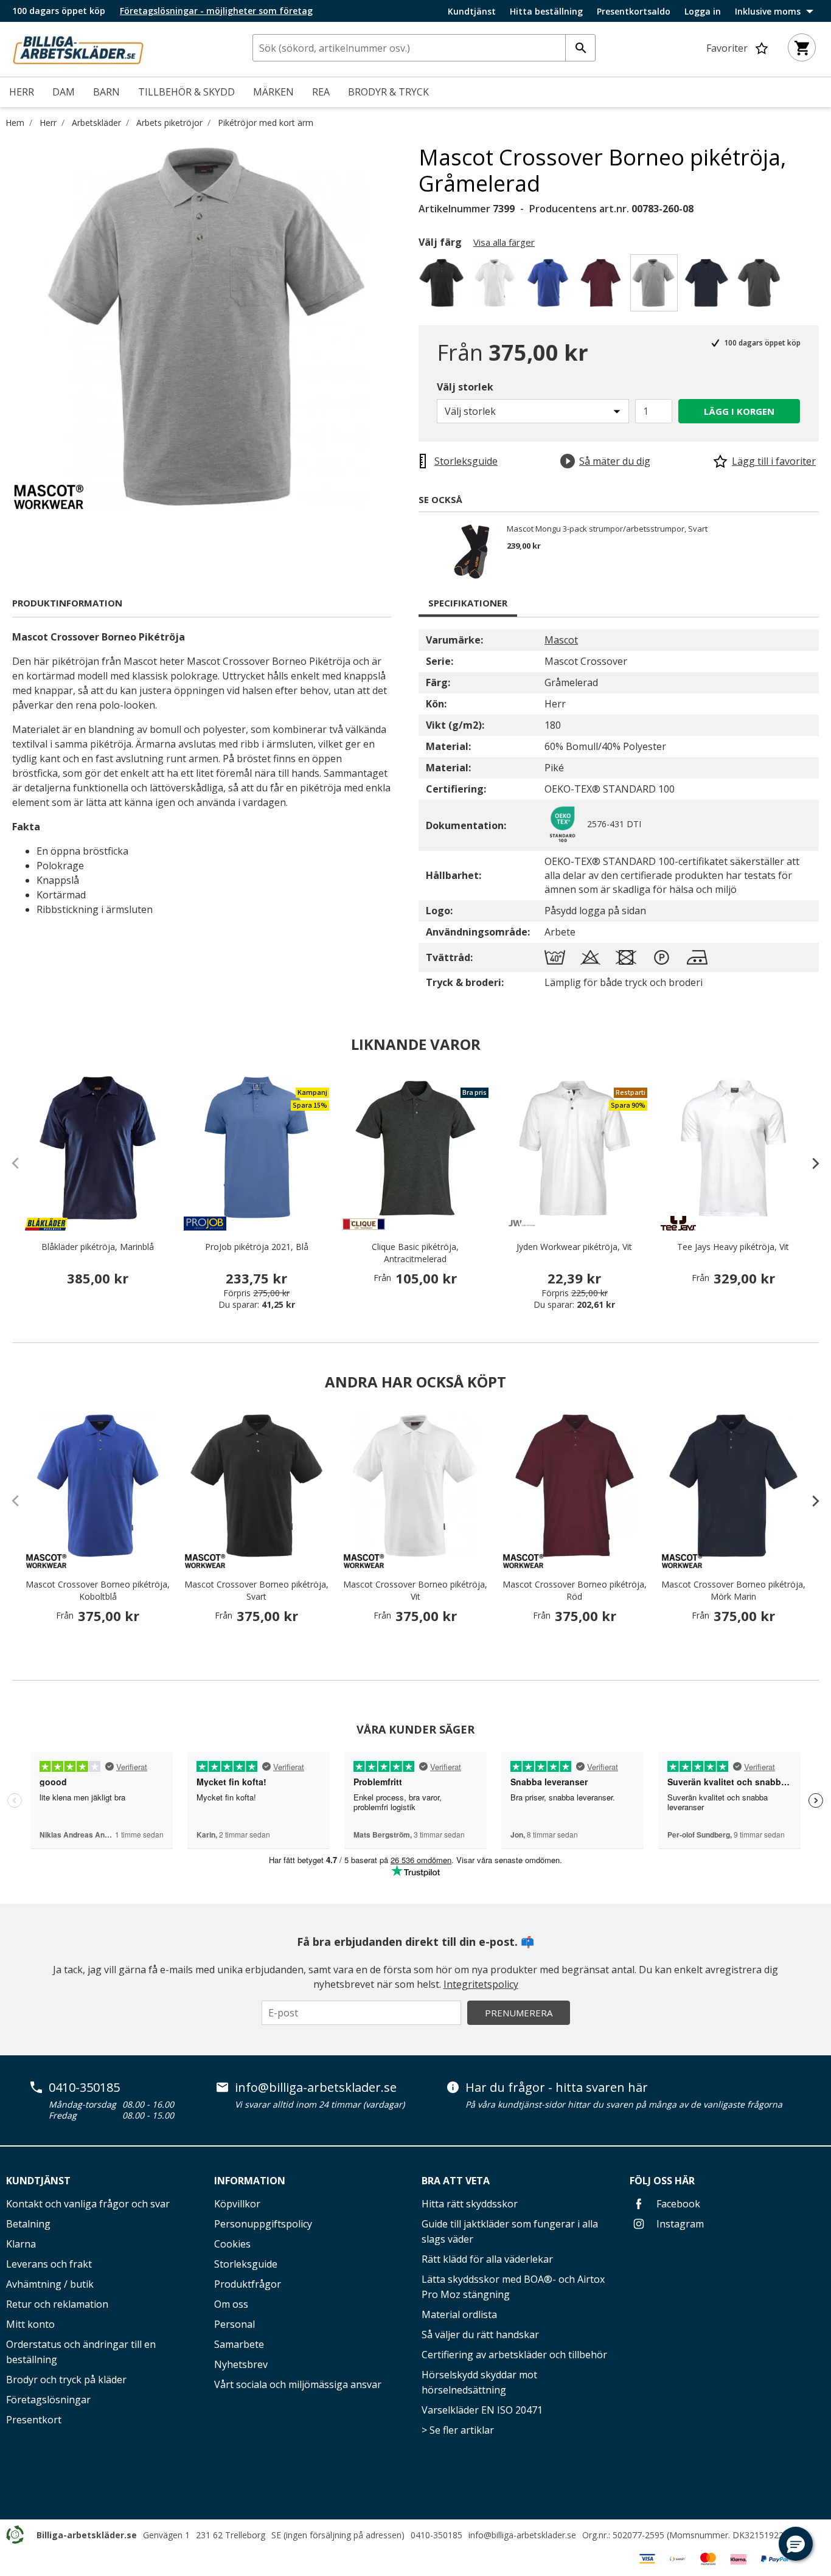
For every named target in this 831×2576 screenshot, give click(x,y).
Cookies (232, 2244)
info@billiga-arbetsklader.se (316, 2088)
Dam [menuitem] (64, 92)
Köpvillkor (237, 2204)
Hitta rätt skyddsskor (470, 2204)
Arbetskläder (96, 123)
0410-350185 (84, 2088)
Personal (235, 2324)
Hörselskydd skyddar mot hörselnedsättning (479, 2382)
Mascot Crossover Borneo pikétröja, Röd (575, 1590)
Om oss (231, 2304)
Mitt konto (30, 2324)
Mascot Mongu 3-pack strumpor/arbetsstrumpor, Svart (607, 529)
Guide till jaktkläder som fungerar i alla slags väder (510, 2231)
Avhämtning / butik (50, 2284)
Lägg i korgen (739, 411)
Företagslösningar (48, 2400)
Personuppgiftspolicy (263, 2224)
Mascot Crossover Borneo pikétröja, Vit (415, 1590)
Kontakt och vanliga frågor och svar (88, 2204)
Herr (48, 123)
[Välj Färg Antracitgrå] (761, 286)
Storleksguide (246, 2264)
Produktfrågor (248, 2284)
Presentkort (34, 2420)
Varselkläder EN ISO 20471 (482, 2410)
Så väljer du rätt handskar (480, 2335)
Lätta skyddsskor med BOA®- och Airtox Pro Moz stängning (513, 2287)
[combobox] (424, 48)
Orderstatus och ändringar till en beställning (81, 2352)
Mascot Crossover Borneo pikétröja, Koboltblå (98, 1590)
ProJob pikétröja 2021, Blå (257, 1247)
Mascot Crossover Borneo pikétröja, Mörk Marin (733, 1590)
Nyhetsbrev (241, 2364)
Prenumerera (519, 2013)
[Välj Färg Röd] (603, 286)
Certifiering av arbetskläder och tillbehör (514, 2355)
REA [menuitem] (321, 92)
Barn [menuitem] (106, 92)
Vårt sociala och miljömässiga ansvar (298, 2384)
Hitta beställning (546, 12)
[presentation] (810, 1163)
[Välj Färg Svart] (444, 286)
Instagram (679, 2224)
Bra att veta (456, 2181)
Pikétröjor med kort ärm (266, 123)
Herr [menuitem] (22, 92)
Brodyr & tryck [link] (388, 92)
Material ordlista (459, 2314)
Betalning (28, 2224)
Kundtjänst (472, 12)
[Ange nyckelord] (580, 48)
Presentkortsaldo (634, 12)
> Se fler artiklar (458, 2430)
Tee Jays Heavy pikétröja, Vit (733, 1247)
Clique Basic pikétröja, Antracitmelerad (415, 1253)
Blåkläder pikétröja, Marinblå (98, 1247)
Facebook (677, 2204)
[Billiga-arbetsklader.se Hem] (78, 48)
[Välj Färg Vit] (497, 286)
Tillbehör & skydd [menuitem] (186, 92)
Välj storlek (465, 387)
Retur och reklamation (57, 2304)
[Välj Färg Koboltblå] (550, 286)
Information (250, 2181)
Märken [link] (273, 92)
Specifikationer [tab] (468, 603)
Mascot (561, 640)
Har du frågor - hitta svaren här (557, 2088)
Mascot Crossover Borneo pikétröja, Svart (256, 1590)
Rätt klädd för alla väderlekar (487, 2259)
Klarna (21, 2244)
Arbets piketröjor (169, 123)
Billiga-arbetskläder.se (87, 2535)
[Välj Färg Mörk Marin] (708, 286)
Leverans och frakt (49, 2264)
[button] (796, 2544)
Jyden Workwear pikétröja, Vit (574, 1247)
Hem (15, 123)
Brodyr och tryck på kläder (66, 2380)
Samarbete (239, 2344)
